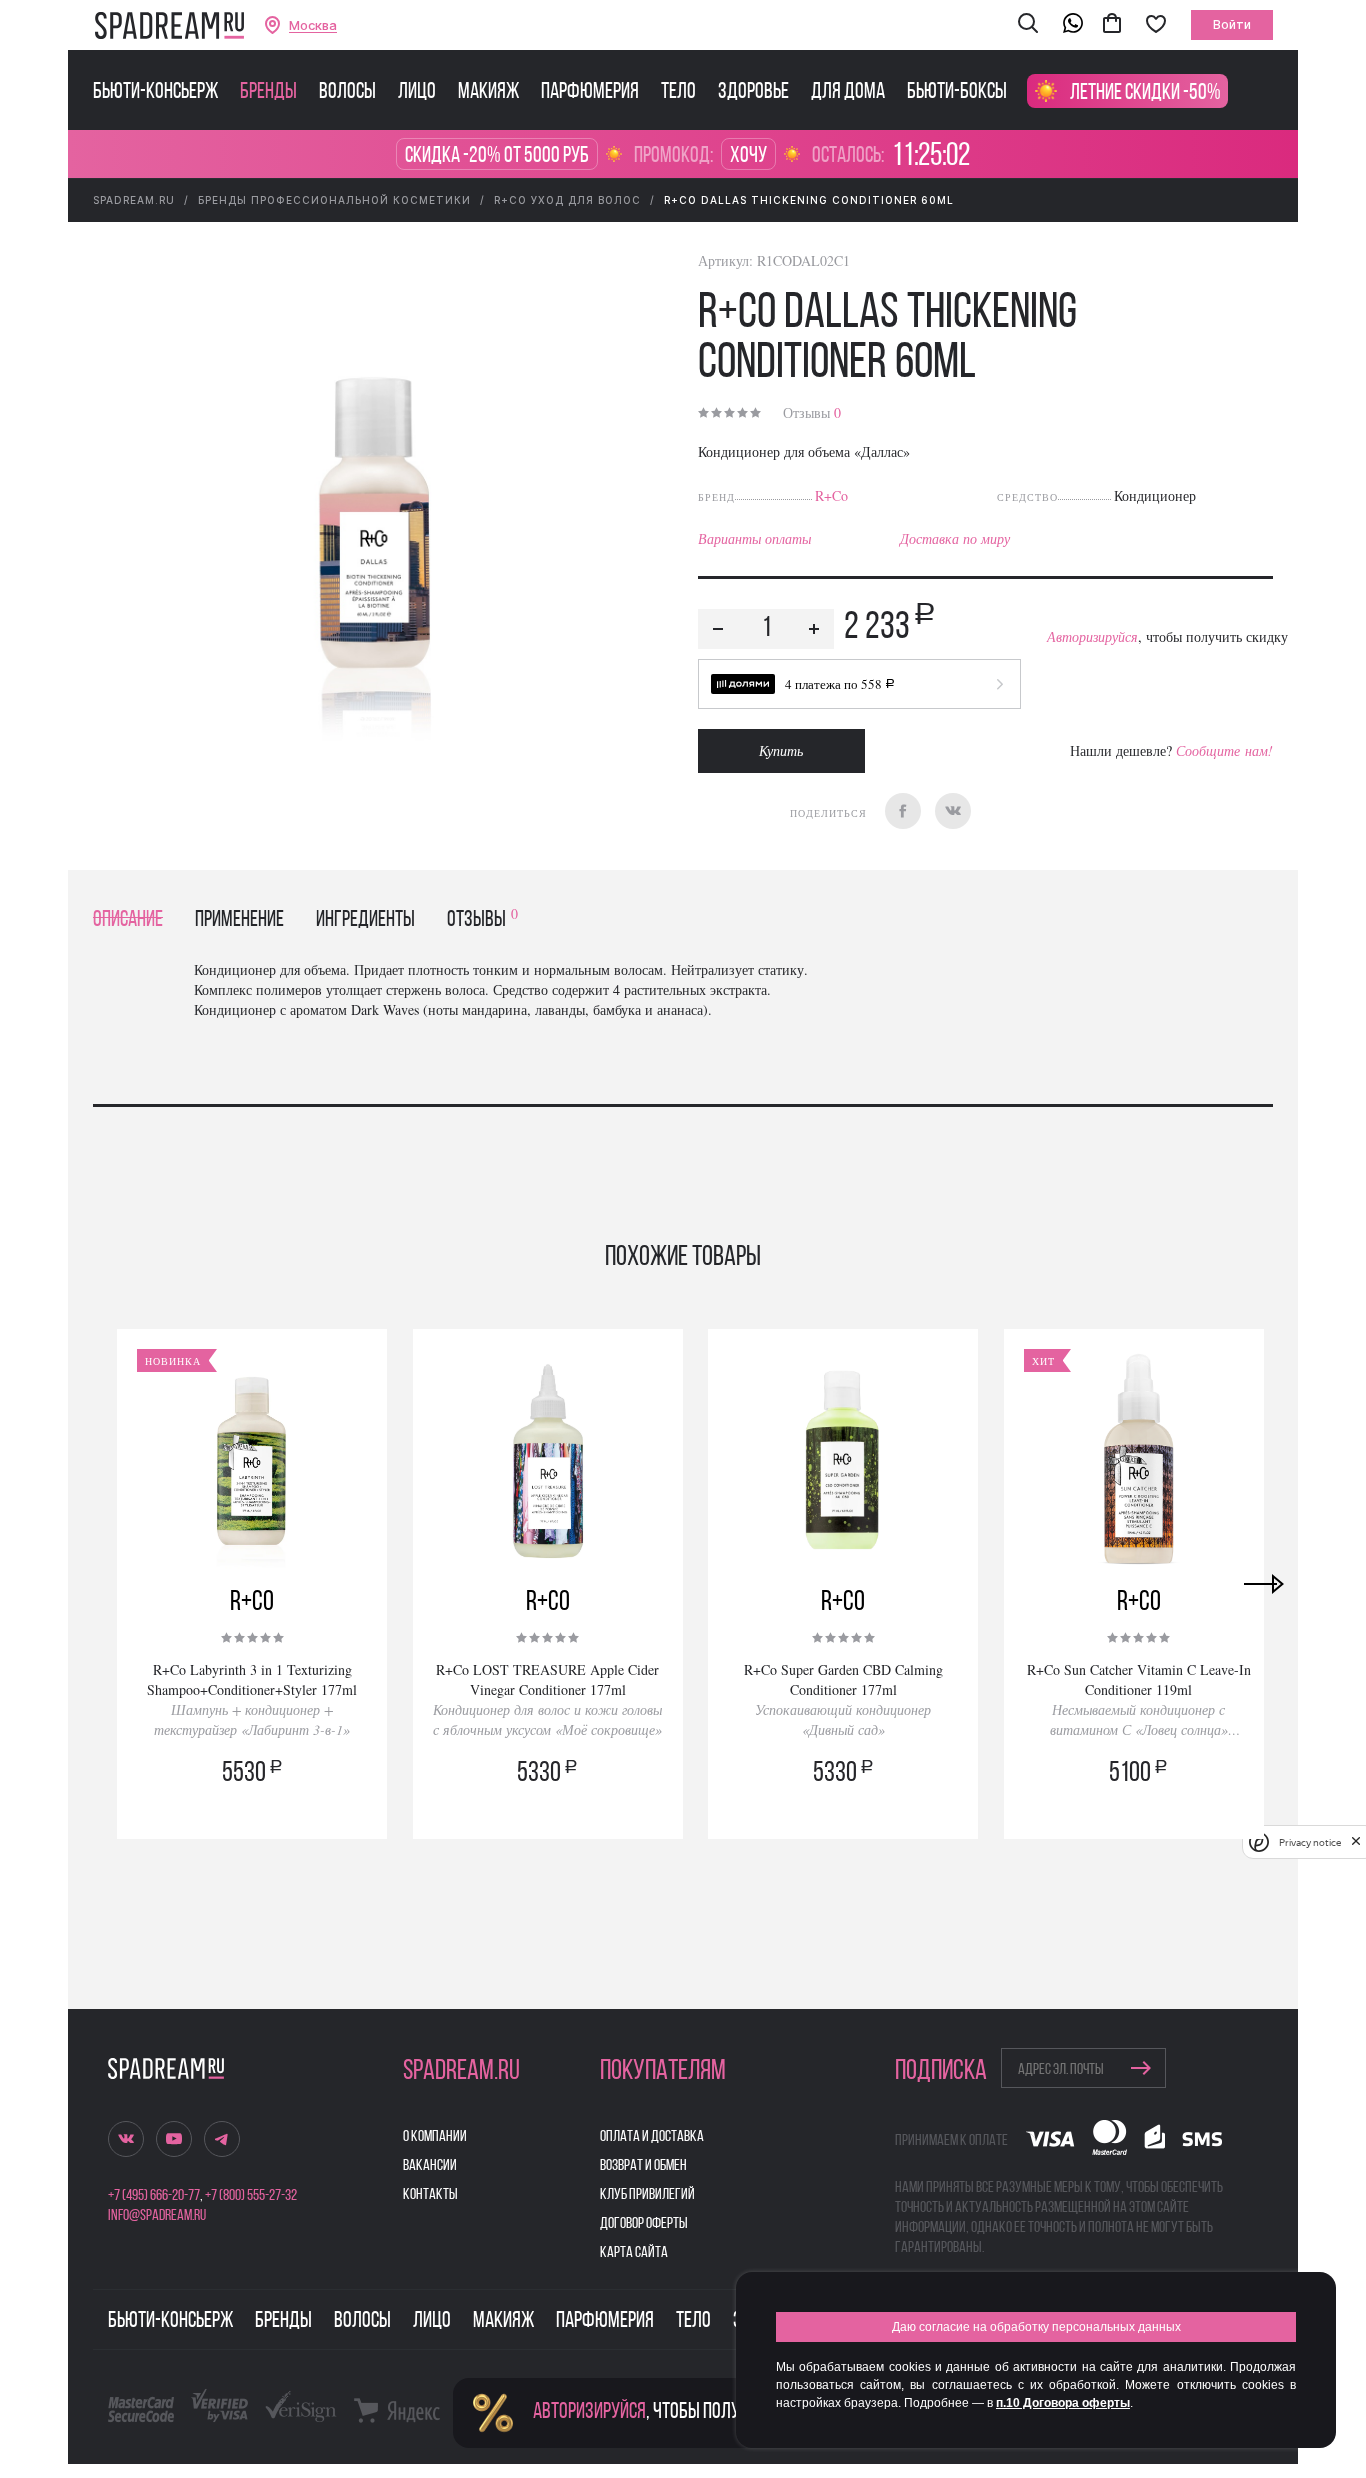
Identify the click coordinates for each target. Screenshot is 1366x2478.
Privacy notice (1310, 1841)
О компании (435, 2137)
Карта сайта (634, 2253)
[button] (1028, 25)
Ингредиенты (365, 920)
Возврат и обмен (643, 2166)
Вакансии (430, 2166)
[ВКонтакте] (953, 811)
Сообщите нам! (1224, 750)
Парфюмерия (590, 93)
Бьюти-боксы (957, 93)
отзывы (482, 920)
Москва (313, 25)
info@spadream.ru (157, 2216)
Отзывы (812, 412)
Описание (128, 920)
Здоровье (753, 93)
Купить (781, 750)
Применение (239, 920)
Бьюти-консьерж (155, 93)
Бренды (268, 93)
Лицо (417, 93)
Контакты (430, 2195)
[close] (1356, 1842)
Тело (678, 93)
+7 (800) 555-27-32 (251, 2196)
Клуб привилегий (647, 2195)
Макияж (488, 93)
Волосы (347, 93)
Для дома (848, 93)
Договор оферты (644, 2224)
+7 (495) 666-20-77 (154, 2196)
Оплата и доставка (652, 2137)
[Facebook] (903, 811)
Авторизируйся (1092, 636)
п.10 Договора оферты (1063, 2403)
